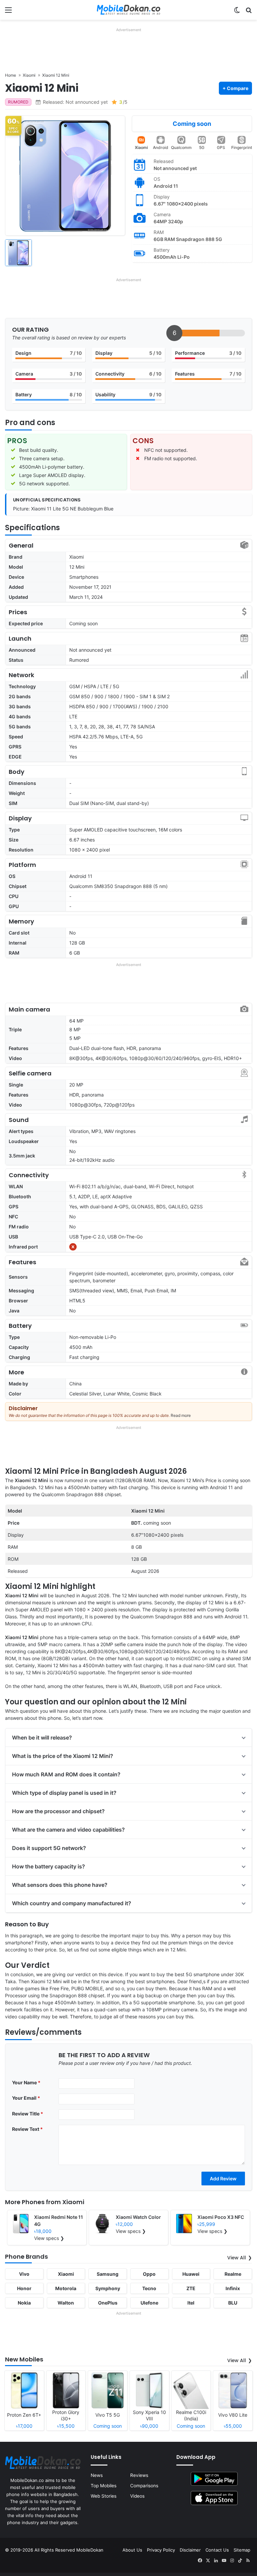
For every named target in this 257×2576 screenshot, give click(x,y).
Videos (137, 2496)
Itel (191, 2303)
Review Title (28, 2114)
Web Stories (104, 2496)
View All (237, 2258)
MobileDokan (90, 2550)
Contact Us (217, 2550)
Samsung (108, 2274)
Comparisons (144, 2486)
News (97, 2475)
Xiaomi (141, 147)
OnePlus (108, 2303)
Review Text (27, 2129)
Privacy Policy (161, 2550)
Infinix (233, 2288)
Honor (24, 2288)
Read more (181, 1415)
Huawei (191, 2274)
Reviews (139, 2475)
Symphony (108, 2288)
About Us (132, 2550)
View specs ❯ (49, 2238)
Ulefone (149, 2303)
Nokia (24, 2303)
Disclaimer (190, 2550)
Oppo (149, 2274)
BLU (233, 2303)
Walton (66, 2303)
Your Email (26, 2098)
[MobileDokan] (128, 10)
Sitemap (242, 2550)
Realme (233, 2274)
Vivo (24, 2274)
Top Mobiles (104, 2486)
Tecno (149, 2288)
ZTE (191, 2288)
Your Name (26, 2082)
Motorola (66, 2288)
